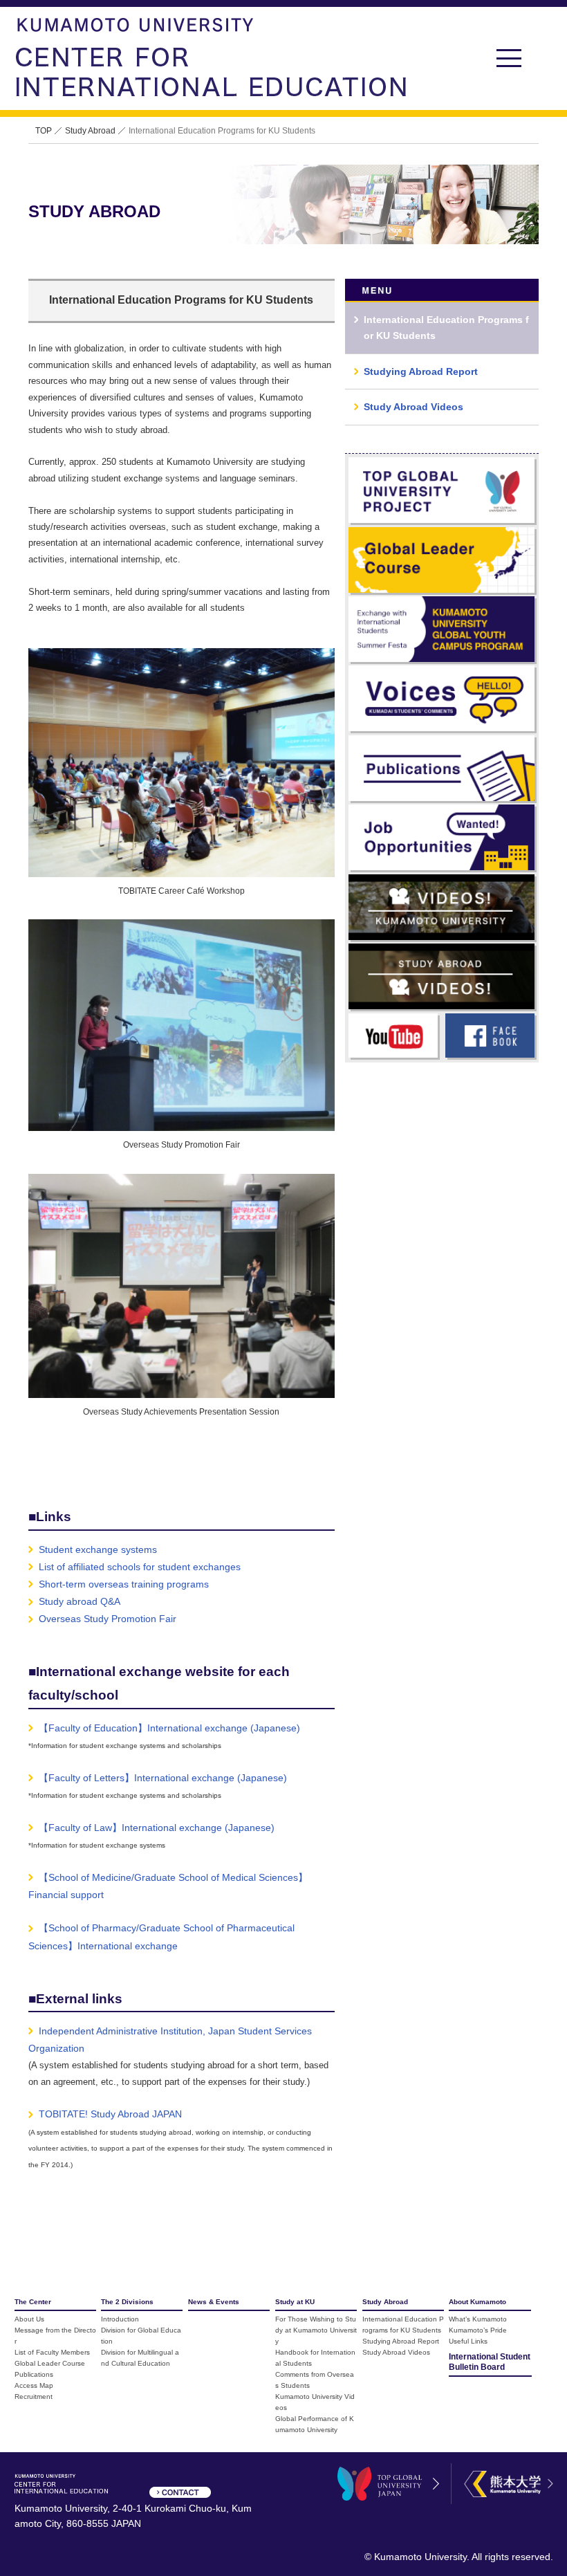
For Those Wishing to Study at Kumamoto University (316, 2330)
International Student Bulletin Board (490, 2362)
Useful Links (468, 2341)
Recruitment (34, 2396)
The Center (33, 2302)
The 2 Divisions (127, 2302)
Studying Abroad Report (401, 2341)
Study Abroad (90, 131)
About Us (29, 2319)
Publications (34, 2374)
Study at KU (295, 2302)
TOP (44, 131)
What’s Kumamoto (478, 2319)
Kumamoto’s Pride (478, 2330)
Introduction (120, 2319)
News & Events (214, 2302)
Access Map (34, 2385)
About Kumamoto (477, 2302)
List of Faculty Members (52, 2352)
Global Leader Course (50, 2363)
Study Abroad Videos (396, 2352)
